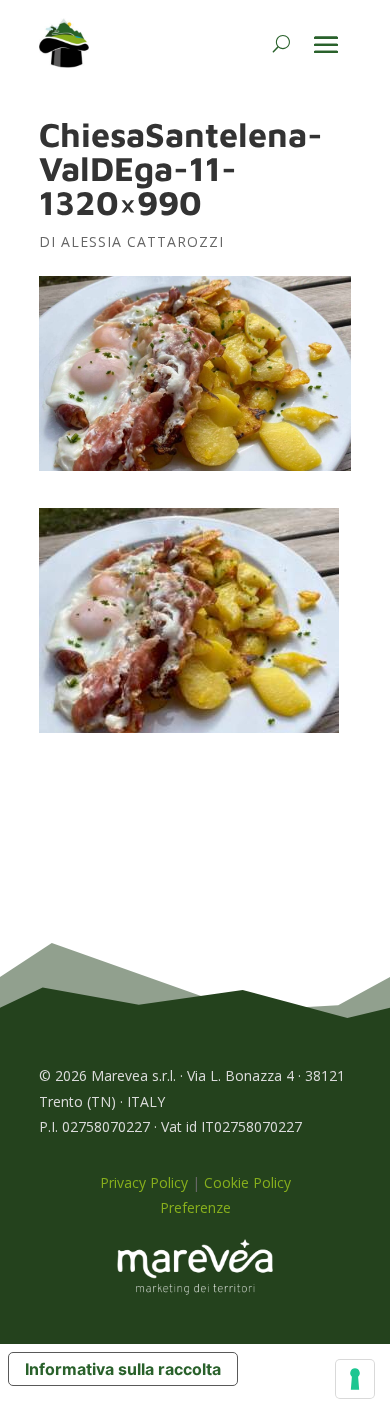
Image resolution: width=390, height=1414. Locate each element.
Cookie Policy (247, 1182)
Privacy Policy (144, 1182)
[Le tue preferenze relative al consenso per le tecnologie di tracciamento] (355, 1379)
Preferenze (195, 1207)
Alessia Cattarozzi (142, 241)
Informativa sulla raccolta (123, 1369)
